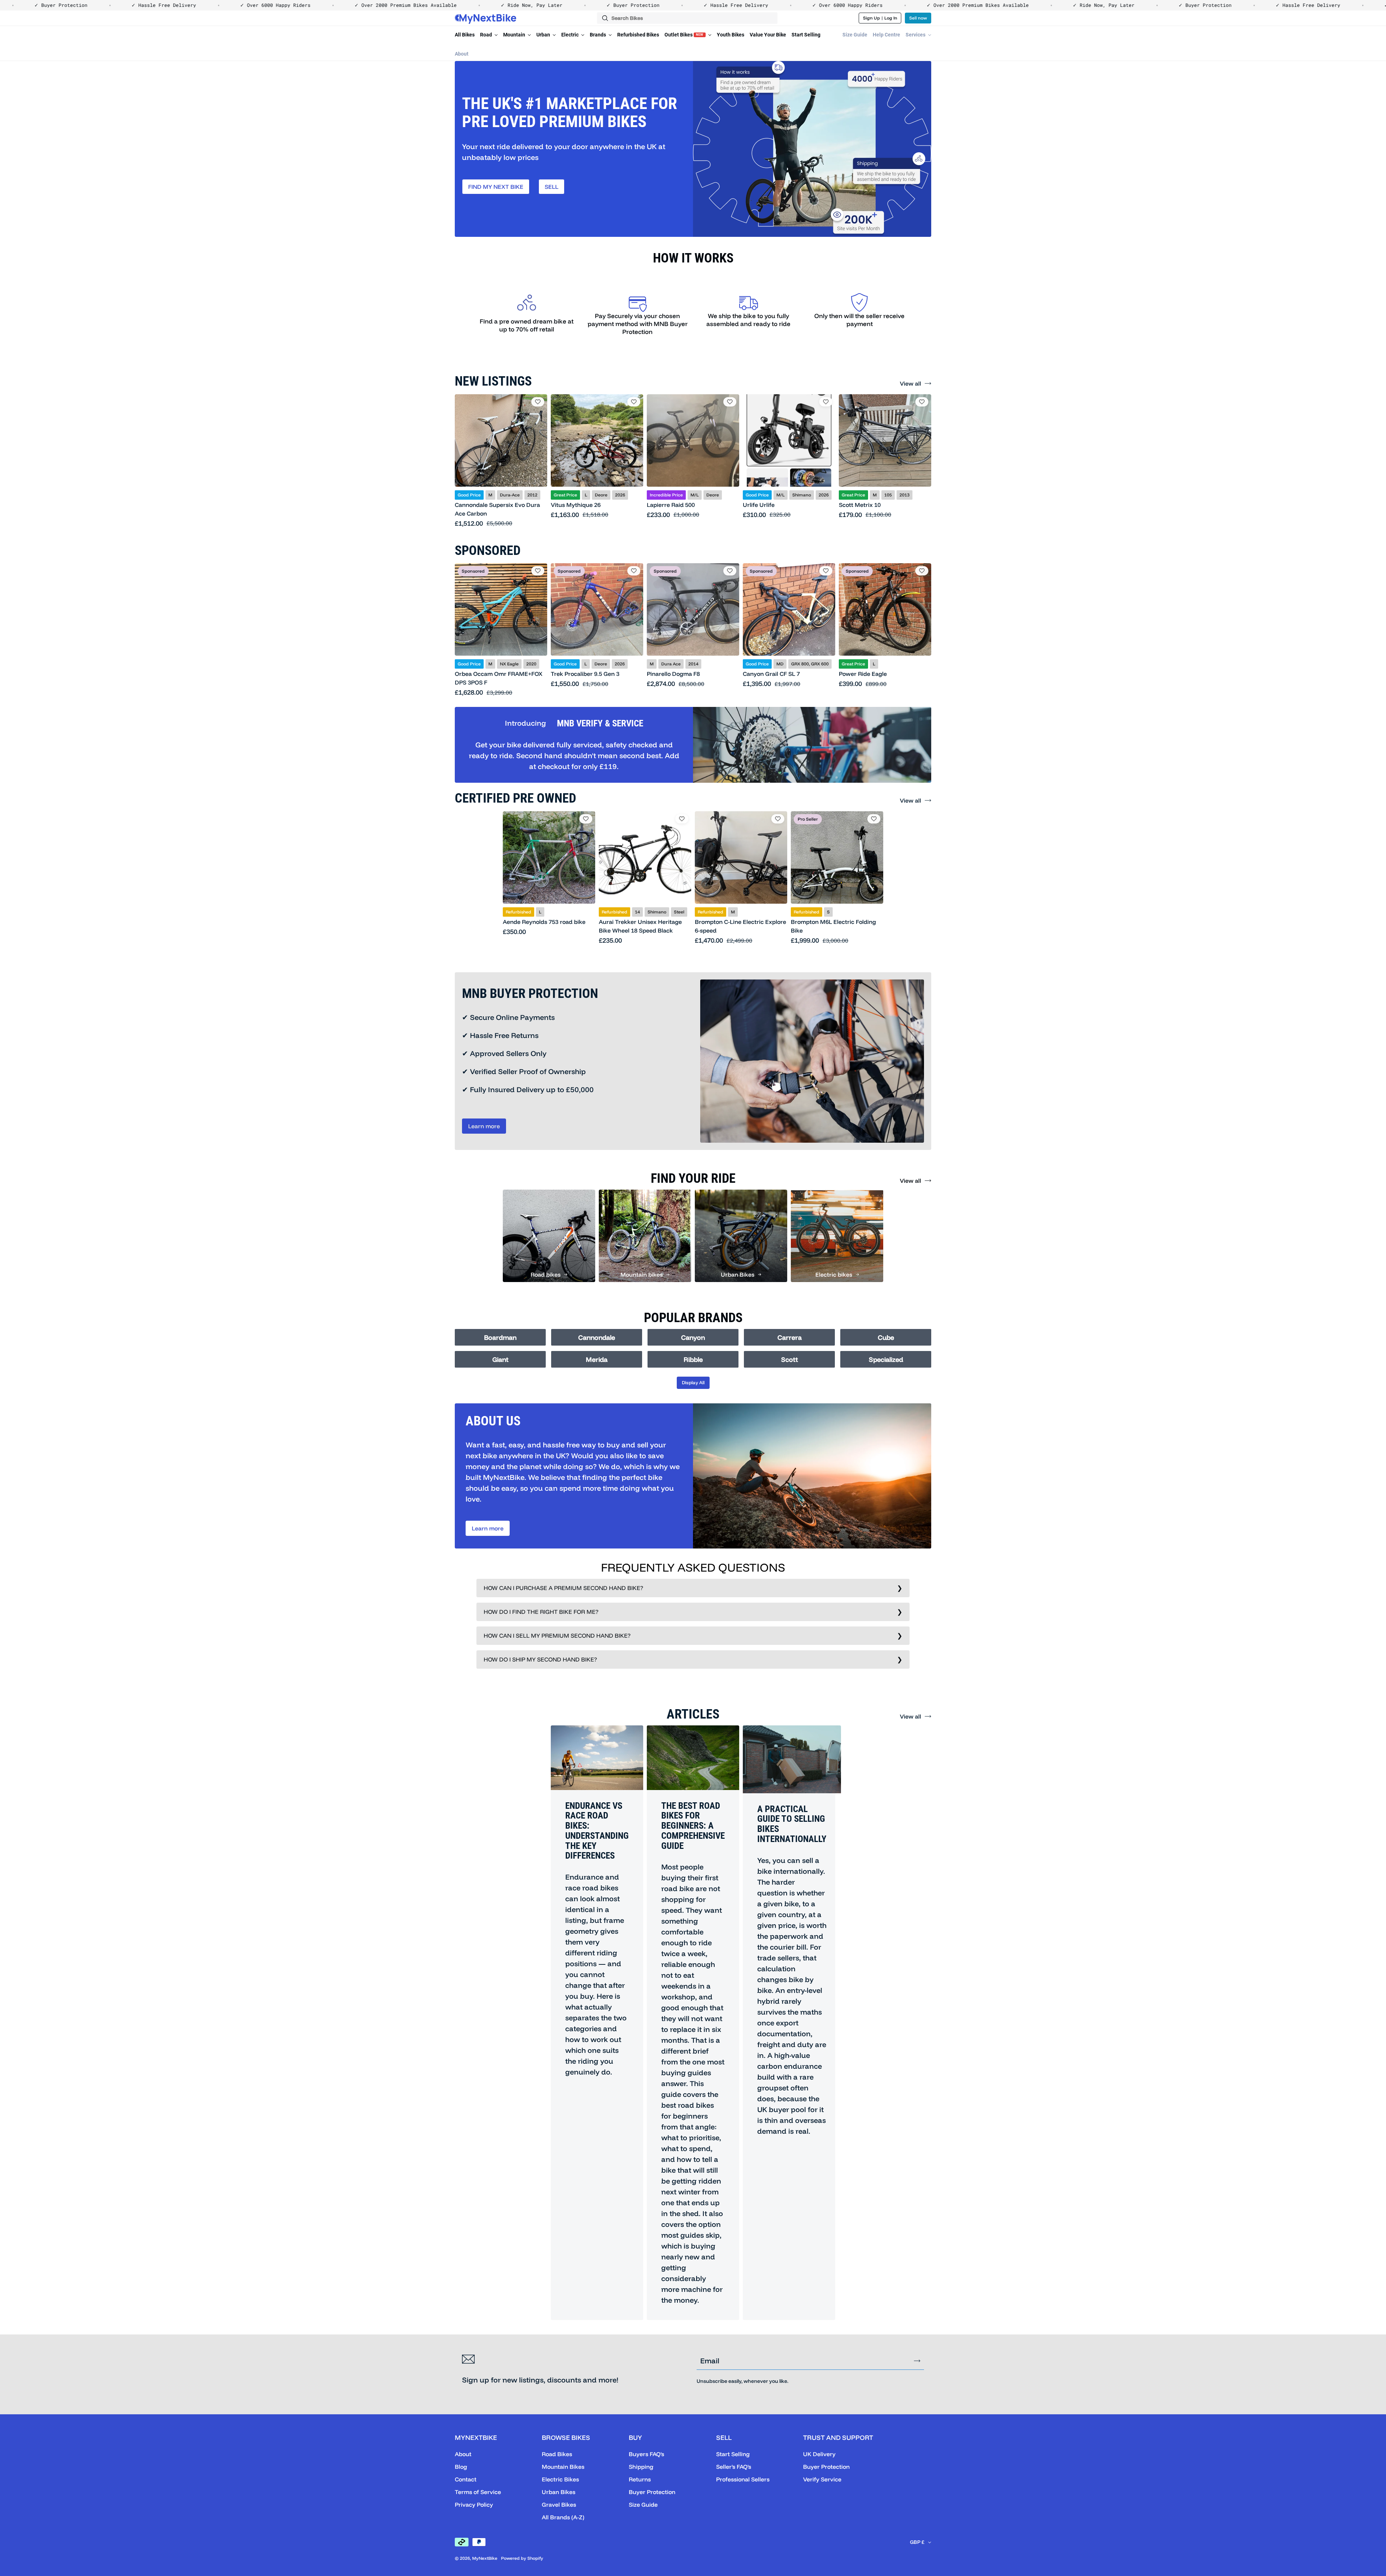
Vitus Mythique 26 (576, 505)
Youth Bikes (731, 35)
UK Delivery (819, 2454)
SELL (552, 187)
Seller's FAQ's (734, 2467)
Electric (570, 35)
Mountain (515, 35)
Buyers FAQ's (646, 2454)
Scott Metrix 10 (860, 505)
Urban (544, 35)
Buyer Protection (652, 2492)
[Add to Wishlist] (538, 402)
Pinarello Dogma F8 (673, 674)
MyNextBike (485, 2558)
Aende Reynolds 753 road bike (544, 922)
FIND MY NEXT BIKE (496, 187)
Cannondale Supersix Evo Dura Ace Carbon (497, 509)
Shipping (641, 2467)
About (462, 54)
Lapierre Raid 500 (671, 505)
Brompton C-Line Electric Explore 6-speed (740, 926)
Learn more (484, 1126)
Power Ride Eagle (863, 674)
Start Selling (806, 35)
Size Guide (855, 35)
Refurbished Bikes (638, 35)
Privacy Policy (474, 2505)
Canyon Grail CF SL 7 (771, 674)
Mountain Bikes (563, 2467)
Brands (598, 35)
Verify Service (822, 2479)
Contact (466, 2479)
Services (916, 35)
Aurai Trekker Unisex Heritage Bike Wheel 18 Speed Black (640, 926)
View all (910, 383)
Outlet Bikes (684, 35)
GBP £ (917, 2542)
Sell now (918, 18)
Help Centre (886, 35)
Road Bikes (557, 2454)
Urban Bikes (559, 2492)
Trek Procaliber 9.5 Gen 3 (585, 674)
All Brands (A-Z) (563, 2517)
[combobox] (687, 18)
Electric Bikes (560, 2479)
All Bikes (465, 35)
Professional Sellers (743, 2479)
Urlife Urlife (759, 505)
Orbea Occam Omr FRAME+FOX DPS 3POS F (499, 678)
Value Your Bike (768, 35)
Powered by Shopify (522, 2558)
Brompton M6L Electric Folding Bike (833, 926)
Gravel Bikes (559, 2505)
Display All (693, 1382)
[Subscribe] (917, 2361)
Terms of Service (478, 2492)
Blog (461, 2467)
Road (487, 35)
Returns (640, 2479)
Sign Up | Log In (880, 18)
